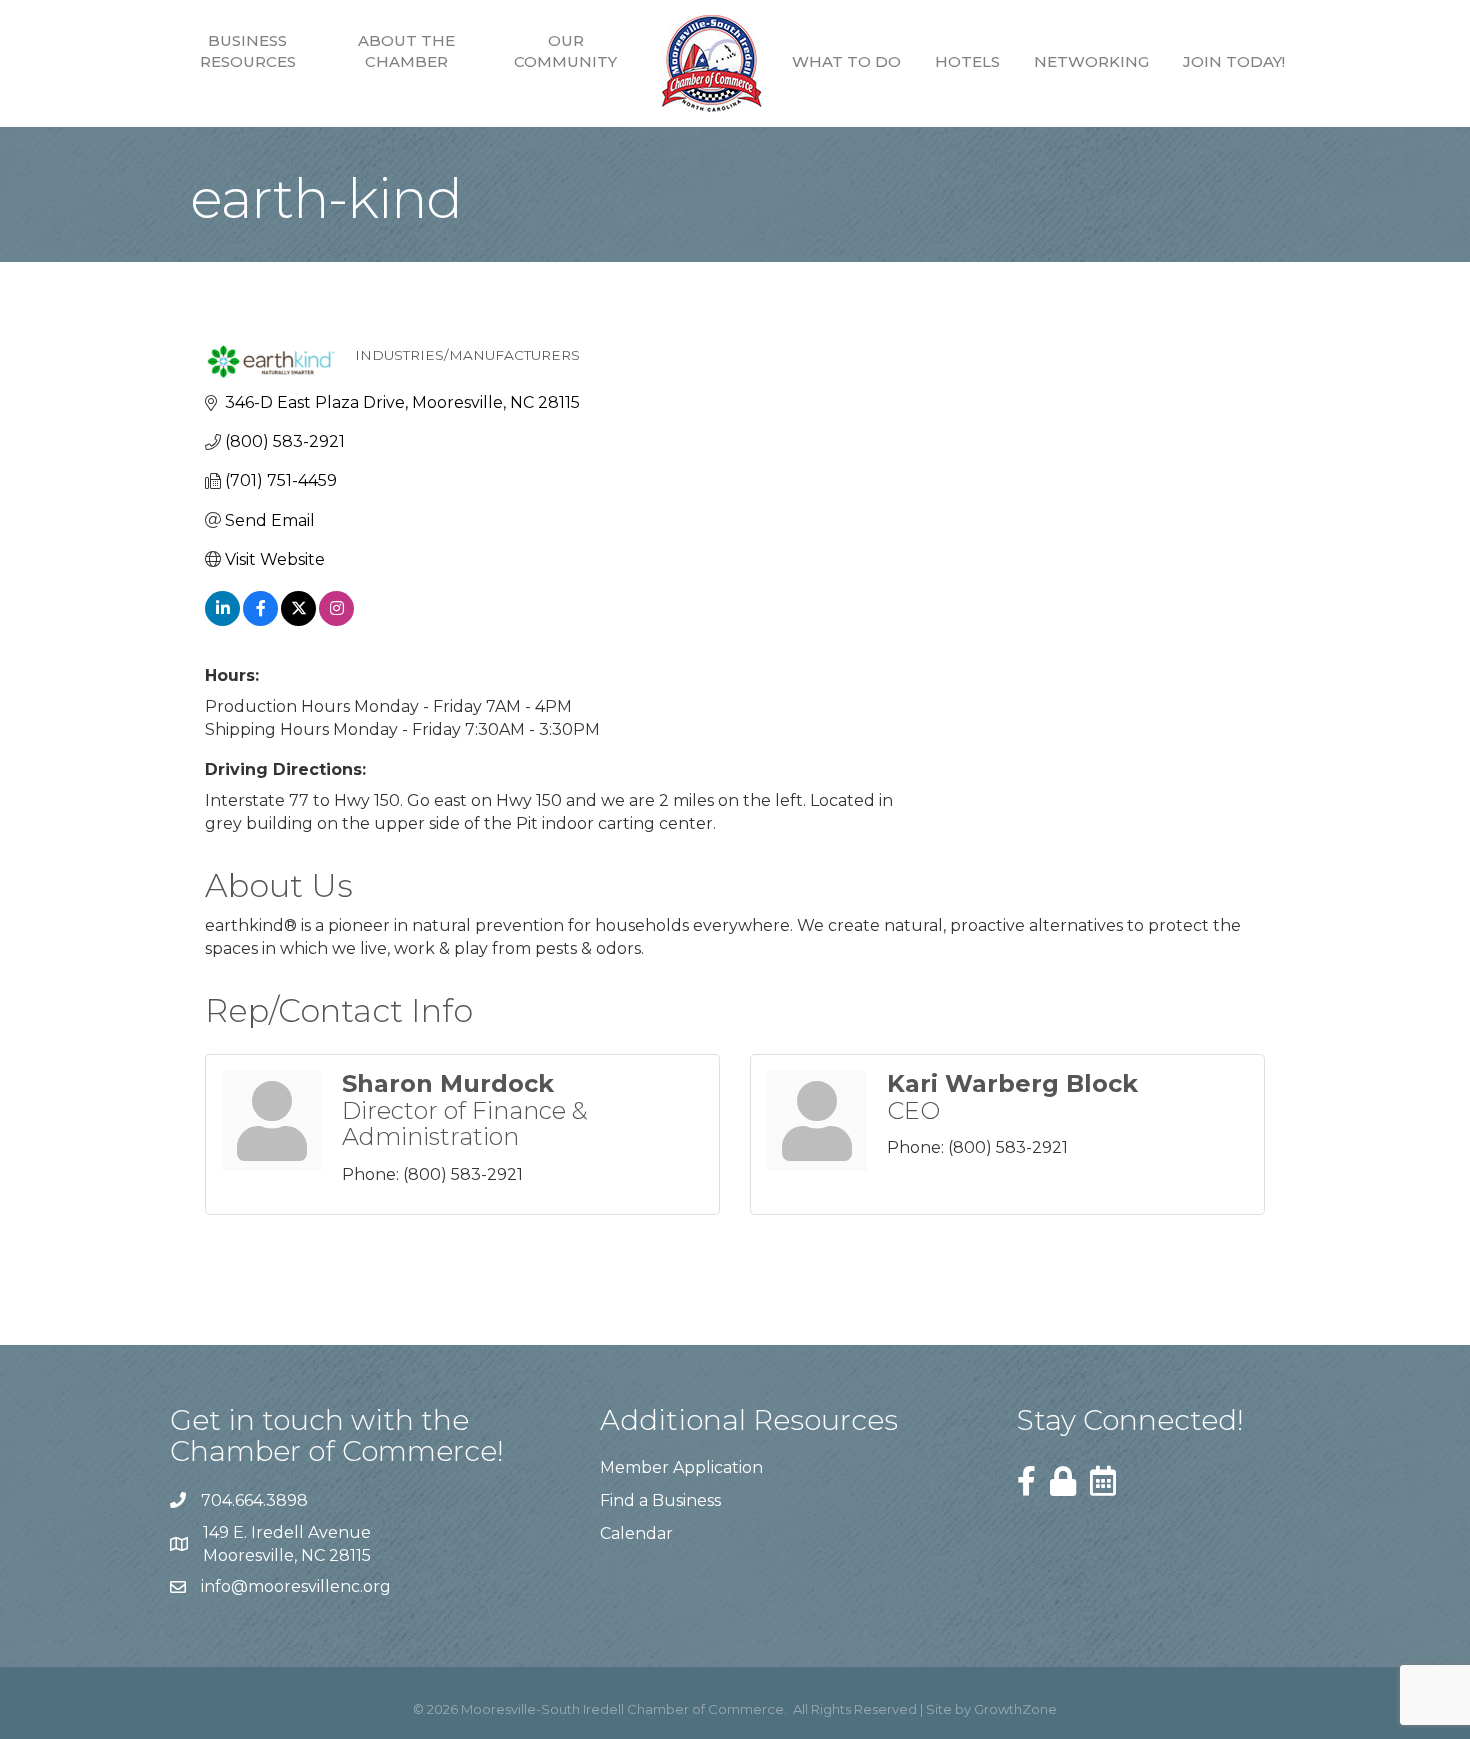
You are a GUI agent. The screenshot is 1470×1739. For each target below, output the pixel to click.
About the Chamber (406, 51)
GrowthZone (1015, 1709)
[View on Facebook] (260, 620)
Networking (1091, 61)
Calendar (636, 1533)
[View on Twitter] (298, 620)
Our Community (565, 51)
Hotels (967, 61)
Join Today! (1234, 61)
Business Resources (248, 51)
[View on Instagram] (336, 620)
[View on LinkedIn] (222, 620)
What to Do (846, 61)
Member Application (681, 1467)
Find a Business (660, 1500)
